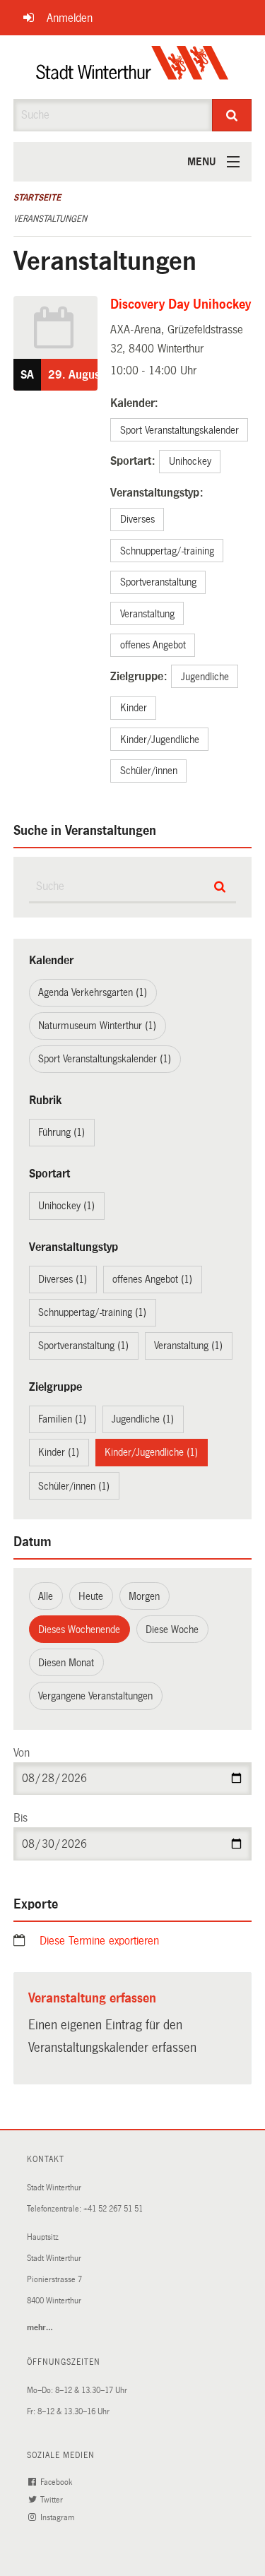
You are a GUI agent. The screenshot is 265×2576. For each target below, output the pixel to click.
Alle (46, 1596)
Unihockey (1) (66, 1206)
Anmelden (70, 18)
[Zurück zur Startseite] (132, 67)
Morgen (144, 1596)
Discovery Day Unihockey (181, 304)
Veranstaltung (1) (188, 1346)
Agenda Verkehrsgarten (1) (93, 992)
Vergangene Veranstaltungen (95, 1696)
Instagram (58, 2518)
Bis (20, 1818)
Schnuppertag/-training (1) (92, 1312)
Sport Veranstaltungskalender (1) (105, 1059)
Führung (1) (61, 1132)
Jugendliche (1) (143, 1419)
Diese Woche (172, 1630)
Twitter (53, 2500)
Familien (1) (62, 1419)
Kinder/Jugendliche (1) (151, 1452)
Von (22, 1753)
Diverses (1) (63, 1279)
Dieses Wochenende (79, 1630)
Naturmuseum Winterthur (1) (97, 1026)
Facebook (57, 2482)
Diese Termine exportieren (99, 1941)
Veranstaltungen (50, 219)
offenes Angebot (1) (152, 1279)
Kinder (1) (59, 1452)
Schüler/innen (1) (74, 1486)
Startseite (37, 198)
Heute (91, 1596)
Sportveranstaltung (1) (83, 1346)
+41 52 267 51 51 (113, 2209)
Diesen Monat (66, 1663)
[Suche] (232, 115)
